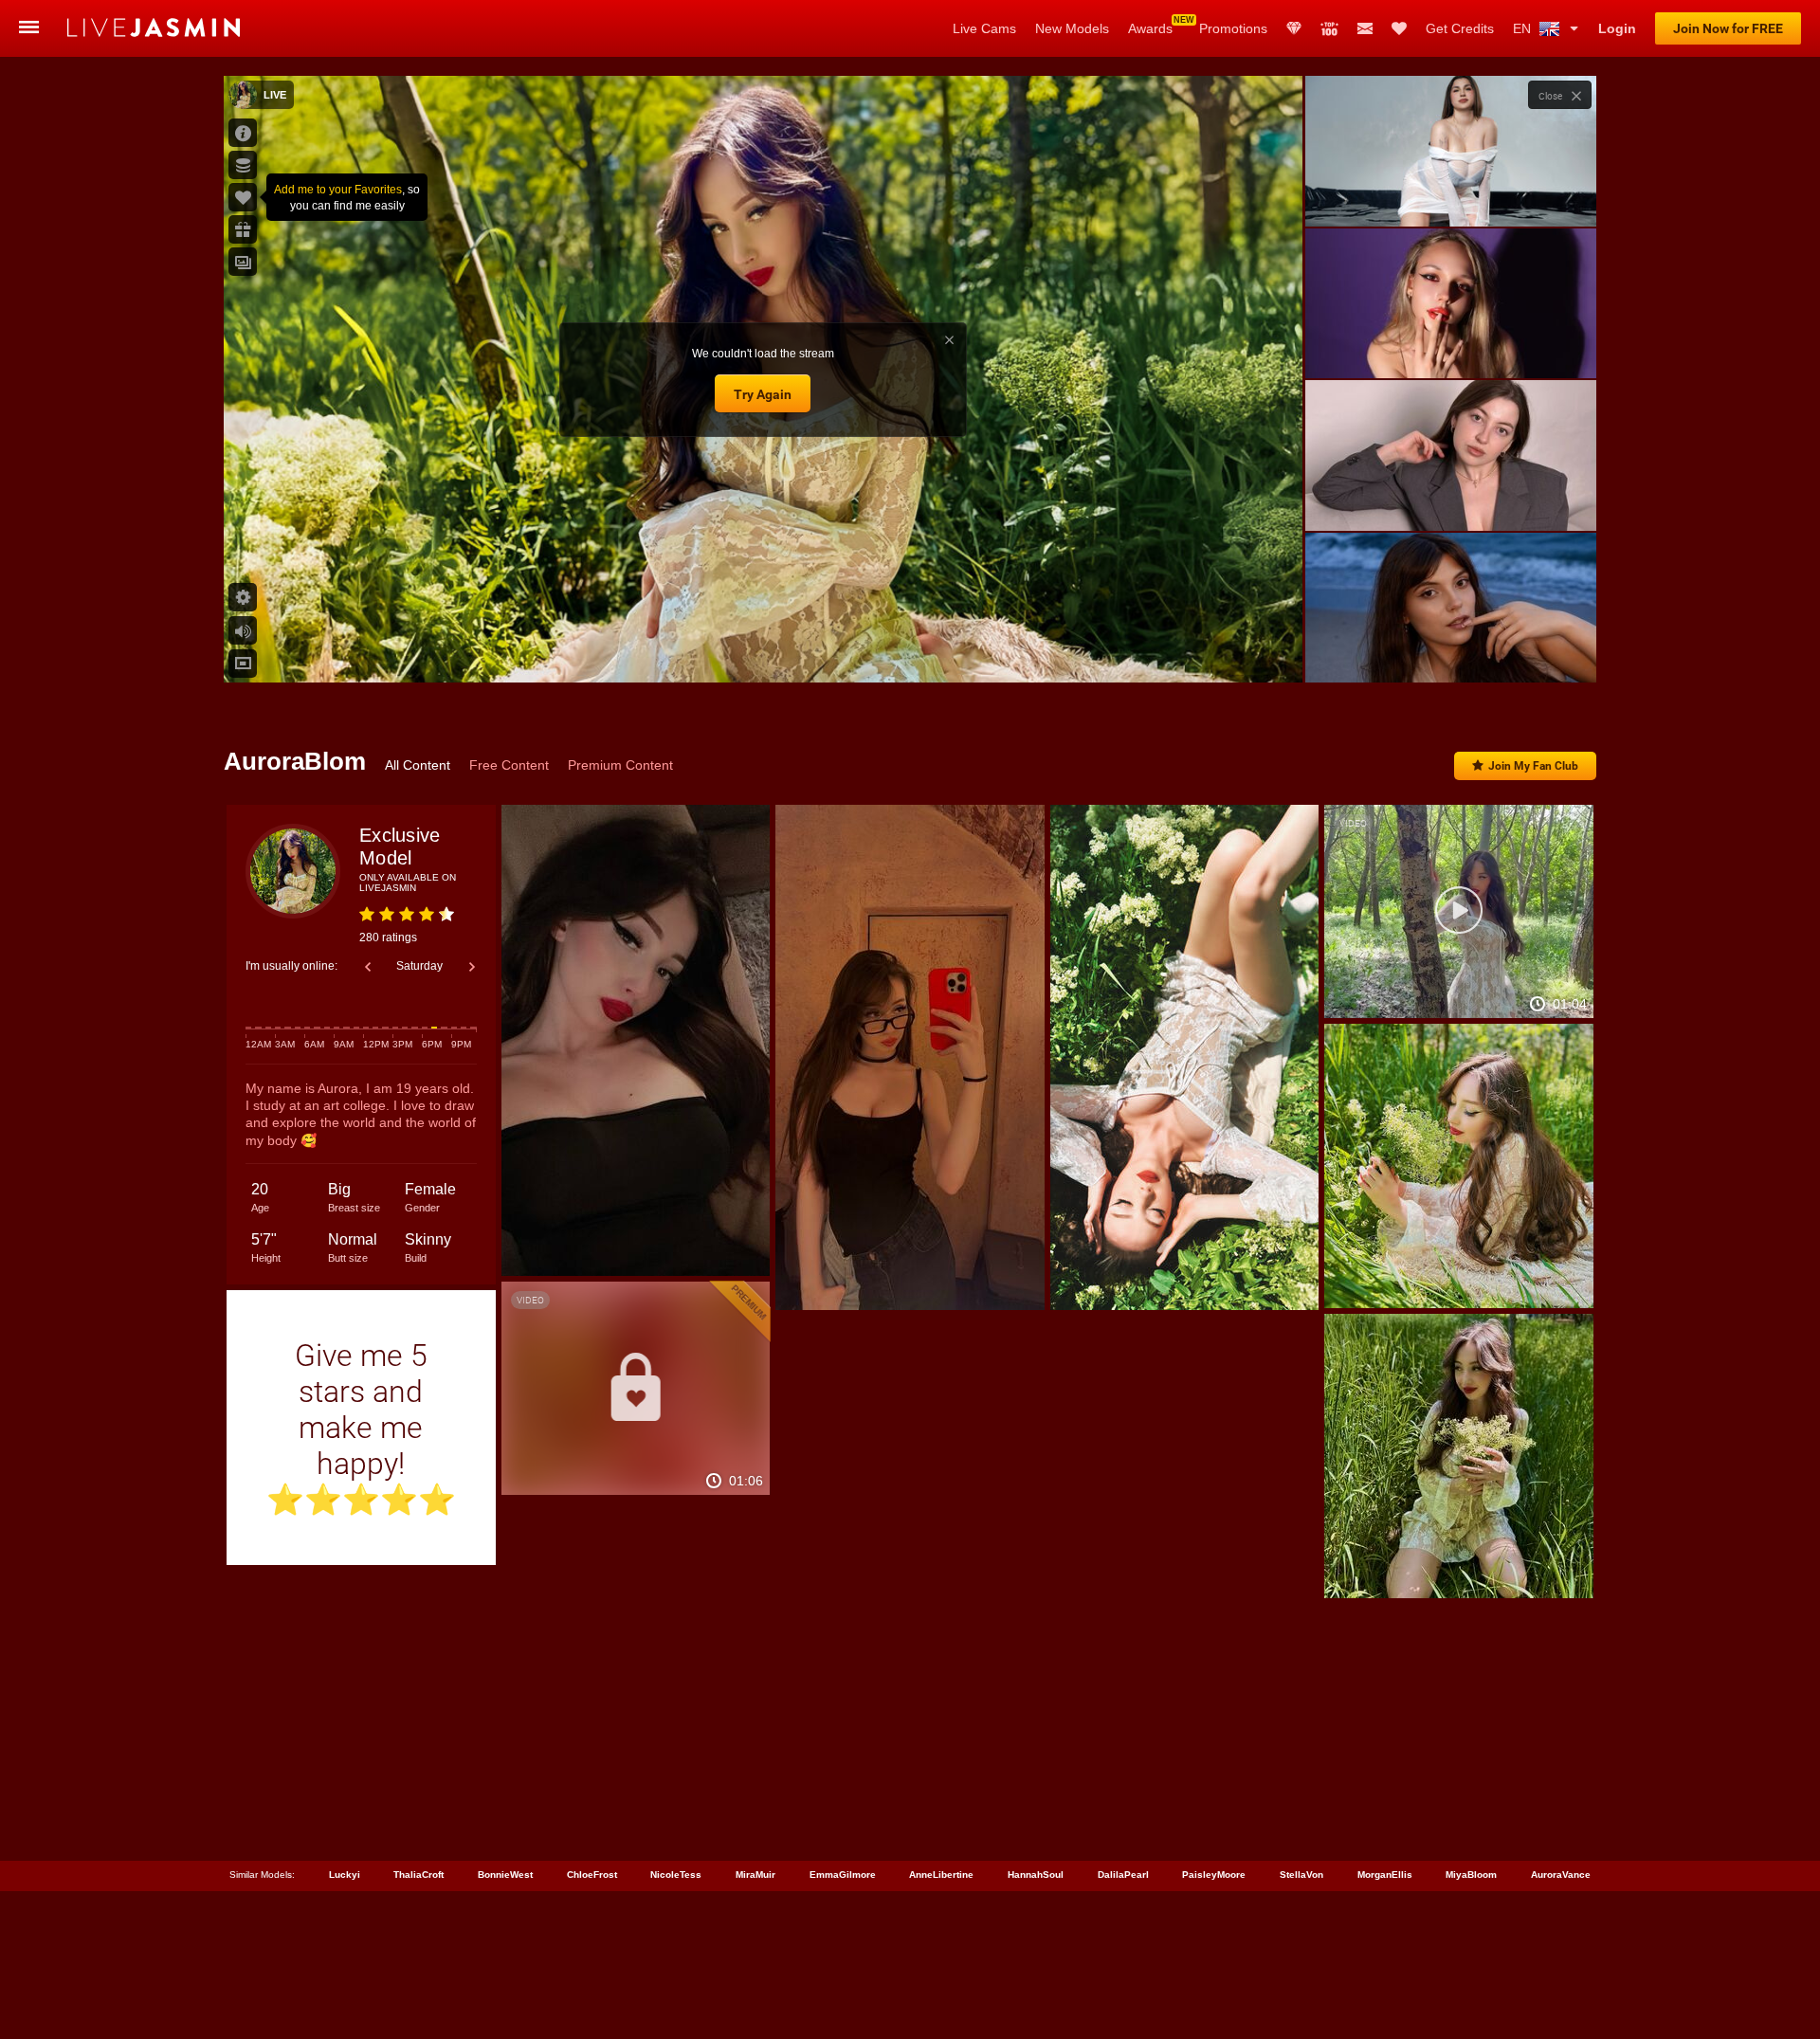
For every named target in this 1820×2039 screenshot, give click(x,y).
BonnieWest (505, 1875)
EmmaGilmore (843, 1875)
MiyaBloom (1471, 1875)
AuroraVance (1561, 1875)
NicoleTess (676, 1875)
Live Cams (984, 28)
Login (1617, 28)
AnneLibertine (941, 1875)
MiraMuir (755, 1875)
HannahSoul (1036, 1875)
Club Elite (1294, 28)
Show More (1451, 650)
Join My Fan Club (1533, 766)
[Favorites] (1399, 28)
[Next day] (472, 967)
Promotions (1233, 28)
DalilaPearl (1123, 1875)
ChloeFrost (592, 1875)
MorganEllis (1385, 1875)
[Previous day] (368, 967)
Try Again (763, 394)
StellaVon (1301, 1875)
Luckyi (345, 1875)
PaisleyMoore (1214, 1875)
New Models (1072, 28)
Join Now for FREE (1728, 28)
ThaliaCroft (419, 1875)
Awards (1150, 28)
